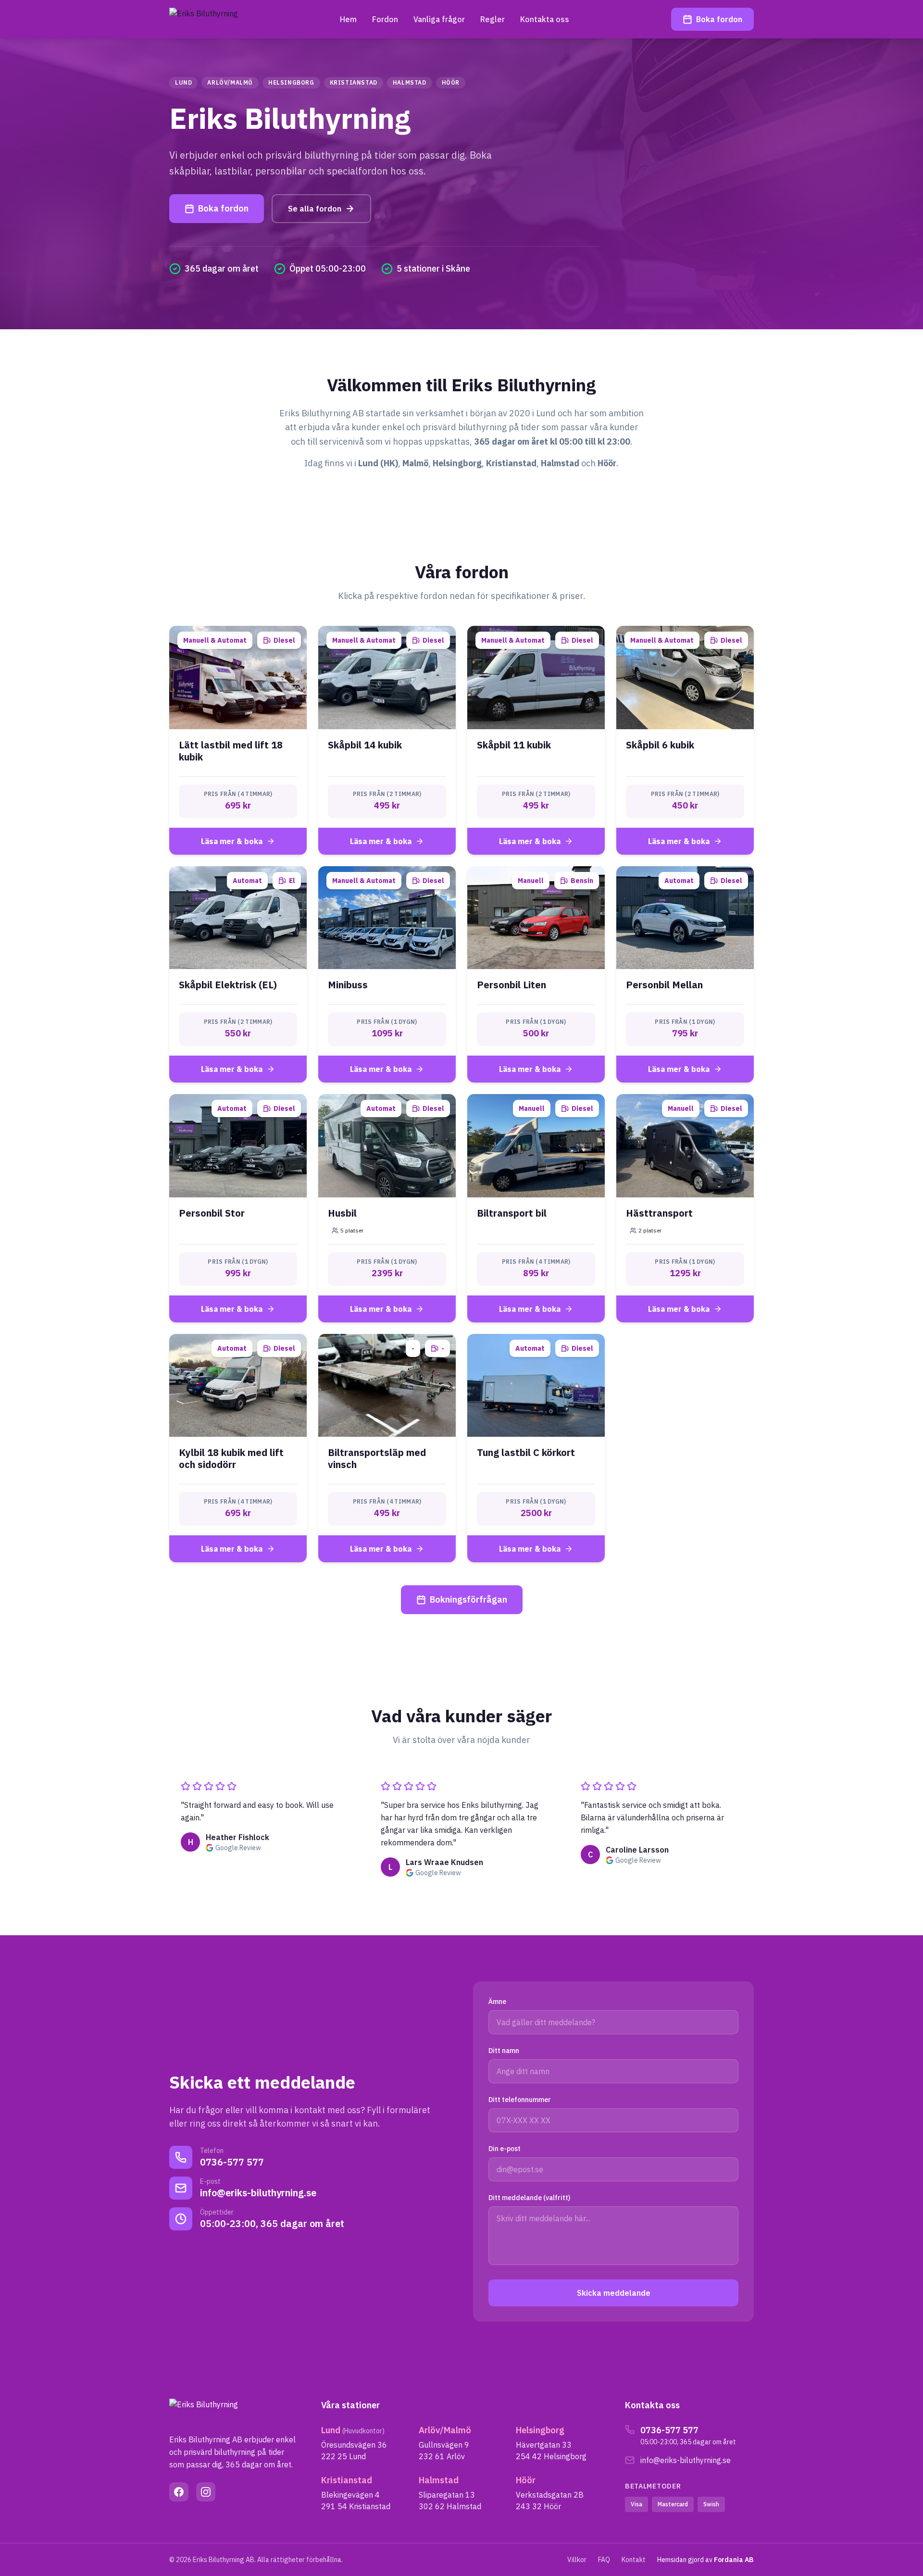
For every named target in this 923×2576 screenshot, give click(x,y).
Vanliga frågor (439, 19)
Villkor (577, 2560)
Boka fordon (719, 19)
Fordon (385, 19)
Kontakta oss (545, 19)
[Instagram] (206, 2492)
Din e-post (505, 2149)
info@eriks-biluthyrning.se (686, 2460)
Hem (348, 19)
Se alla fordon (315, 209)
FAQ (604, 2560)
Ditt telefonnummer (520, 2100)
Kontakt (634, 2560)
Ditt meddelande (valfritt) (529, 2198)
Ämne (497, 2002)
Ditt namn (504, 2051)
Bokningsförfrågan (468, 1599)
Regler (493, 19)
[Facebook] (179, 2492)
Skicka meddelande (614, 2293)
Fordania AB (734, 2560)
